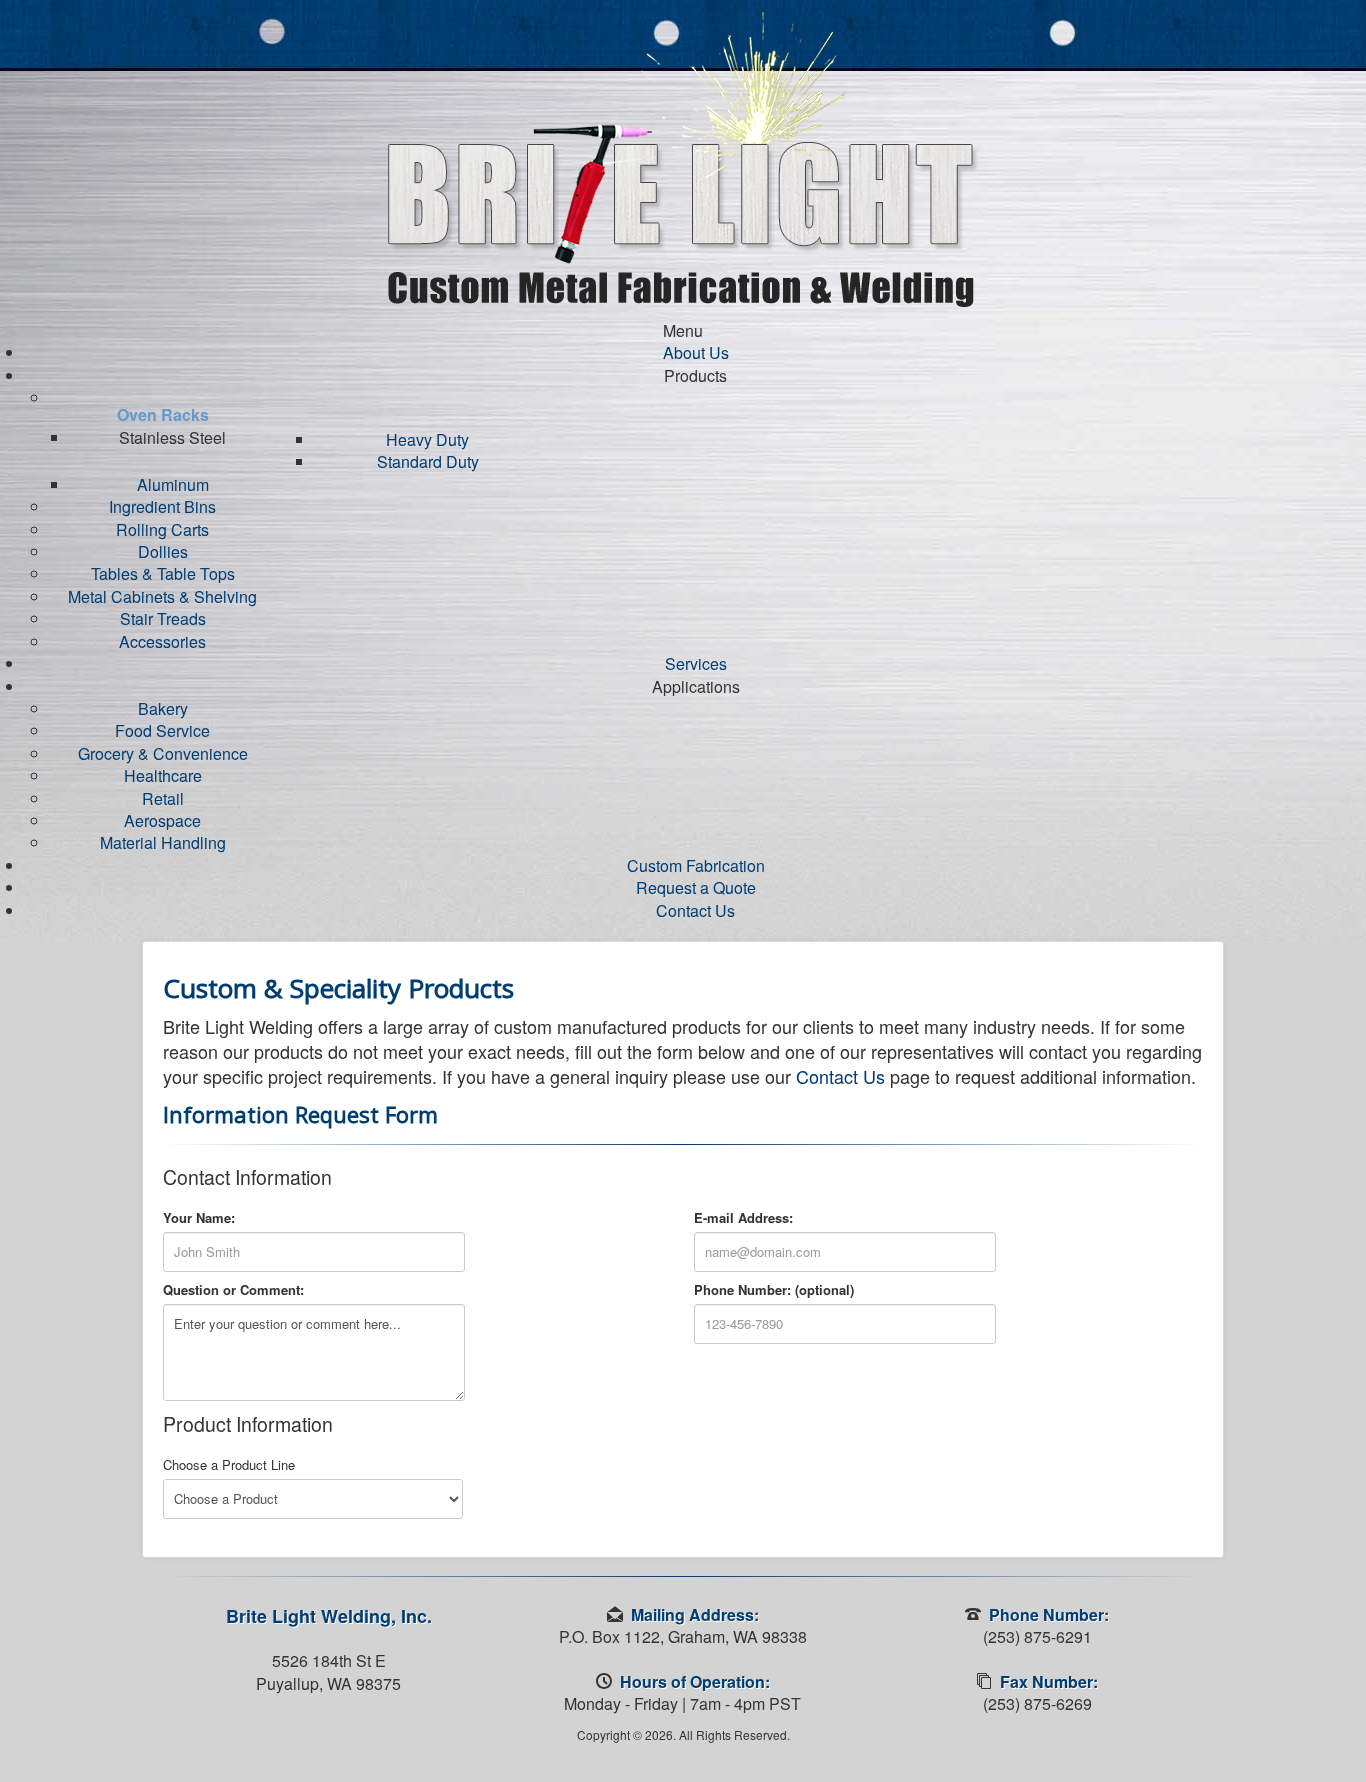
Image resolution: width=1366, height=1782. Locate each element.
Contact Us (840, 1076)
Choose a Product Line (229, 1465)
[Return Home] (683, 157)
